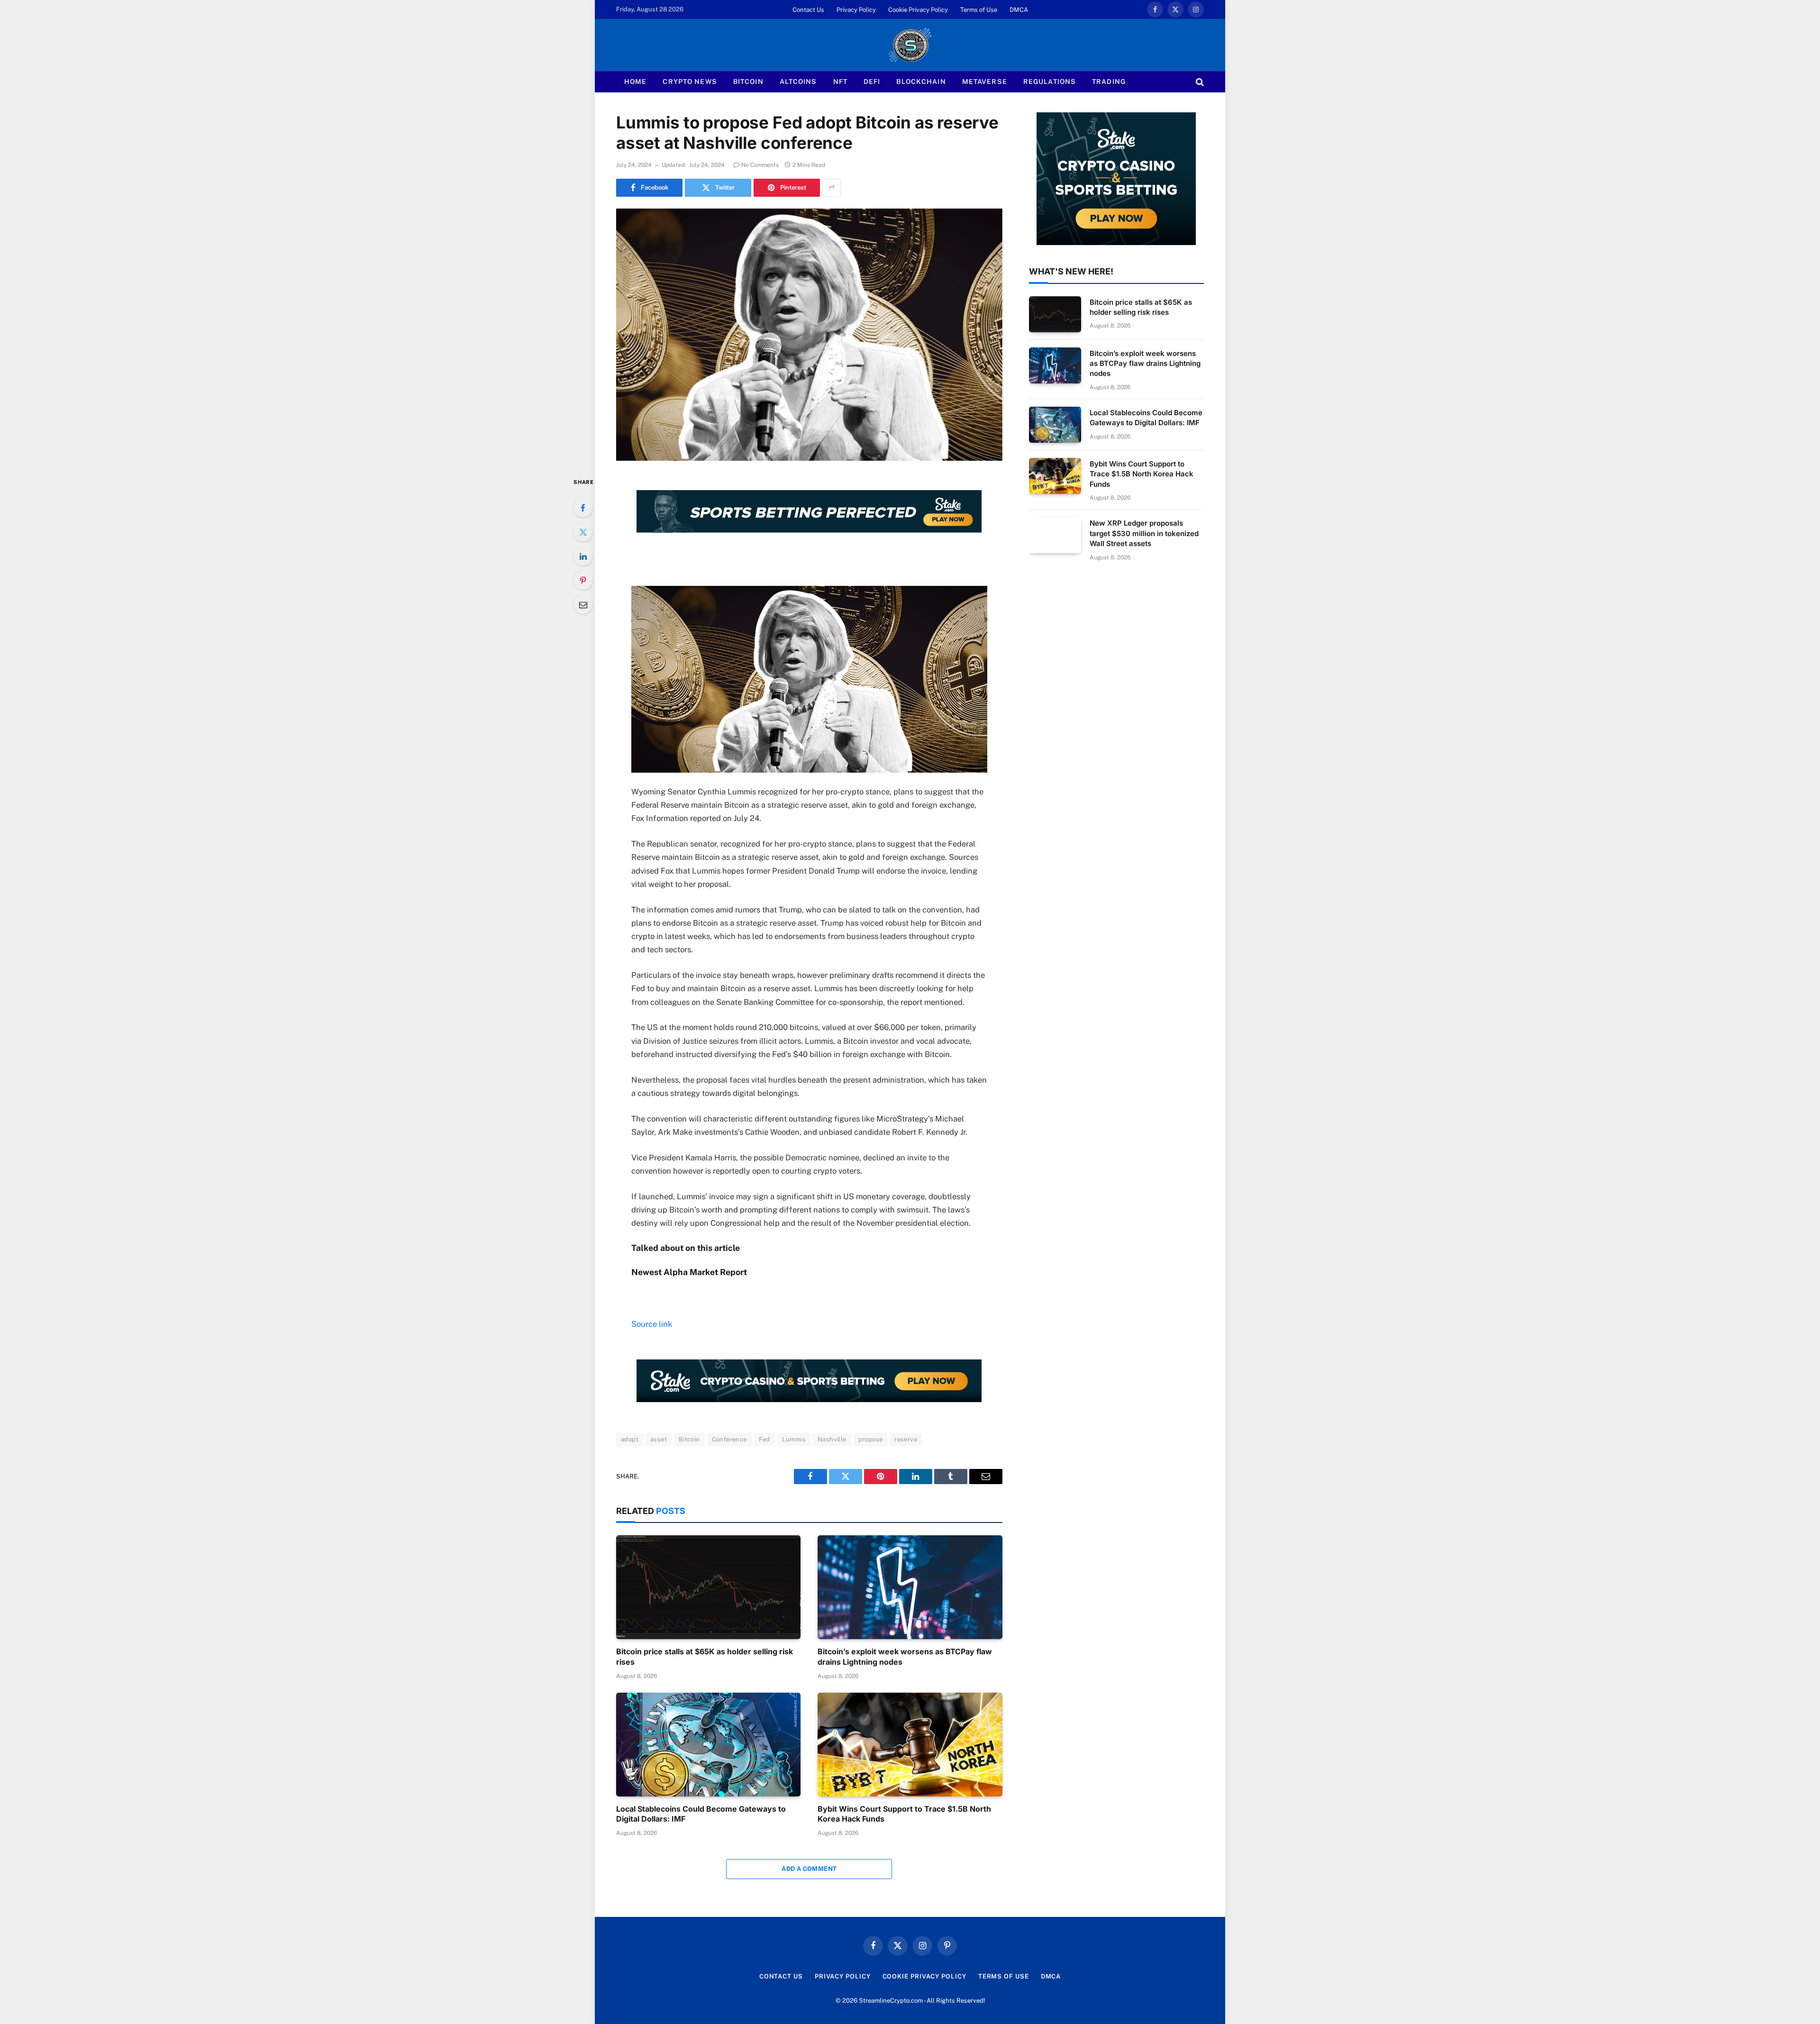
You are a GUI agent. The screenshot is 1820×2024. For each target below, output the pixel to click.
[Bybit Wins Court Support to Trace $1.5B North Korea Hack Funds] (910, 1745)
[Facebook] (583, 508)
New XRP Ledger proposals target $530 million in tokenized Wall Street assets (1144, 533)
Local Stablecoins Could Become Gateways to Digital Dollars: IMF (701, 1814)
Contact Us (808, 10)
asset (659, 1439)
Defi (872, 82)
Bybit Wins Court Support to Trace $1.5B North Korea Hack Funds (904, 1814)
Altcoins (798, 82)
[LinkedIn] (583, 556)
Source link (652, 1324)
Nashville (832, 1439)
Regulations (1050, 82)
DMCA (1019, 10)
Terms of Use (979, 10)
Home (635, 82)
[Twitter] (583, 532)
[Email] (583, 604)
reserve (906, 1439)
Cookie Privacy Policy (918, 10)
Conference (729, 1439)
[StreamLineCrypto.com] (910, 45)
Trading (1109, 82)
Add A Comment (809, 1869)
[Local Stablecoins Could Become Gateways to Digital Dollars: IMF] (708, 1745)
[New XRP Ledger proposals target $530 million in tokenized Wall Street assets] (1055, 535)
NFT (840, 82)
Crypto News (690, 82)
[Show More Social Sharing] (832, 188)
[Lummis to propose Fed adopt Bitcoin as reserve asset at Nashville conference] (809, 335)
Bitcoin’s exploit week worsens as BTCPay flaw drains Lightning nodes (905, 1657)
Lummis (794, 1439)
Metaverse (985, 82)
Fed (764, 1439)
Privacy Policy (856, 10)
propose (871, 1439)
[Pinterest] (583, 580)
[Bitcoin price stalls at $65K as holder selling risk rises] (708, 1587)
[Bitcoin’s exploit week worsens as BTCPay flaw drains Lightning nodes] (910, 1587)
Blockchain (921, 82)
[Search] (1199, 82)
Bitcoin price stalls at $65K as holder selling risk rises (705, 1657)
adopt (630, 1439)
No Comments (760, 165)
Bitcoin (748, 82)
